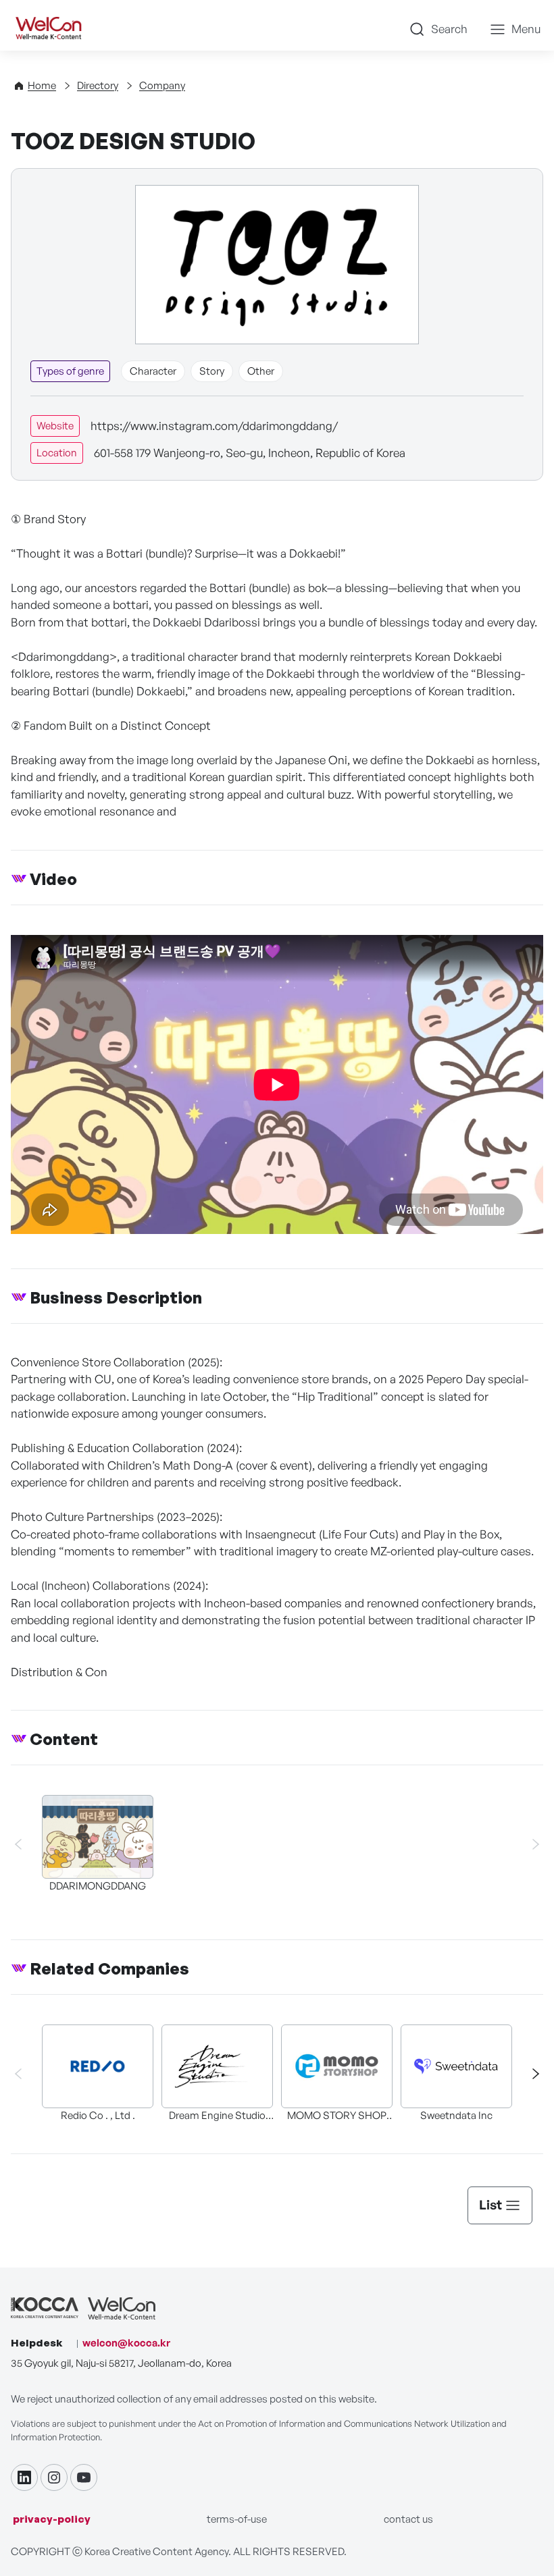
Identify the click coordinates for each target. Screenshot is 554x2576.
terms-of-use (237, 2519)
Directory (98, 85)
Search (449, 29)
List (490, 2205)
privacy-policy (52, 2519)
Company (162, 85)
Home (42, 85)
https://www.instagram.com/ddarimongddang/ (214, 426)
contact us (408, 2519)
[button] (530, 2074)
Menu (526, 29)
